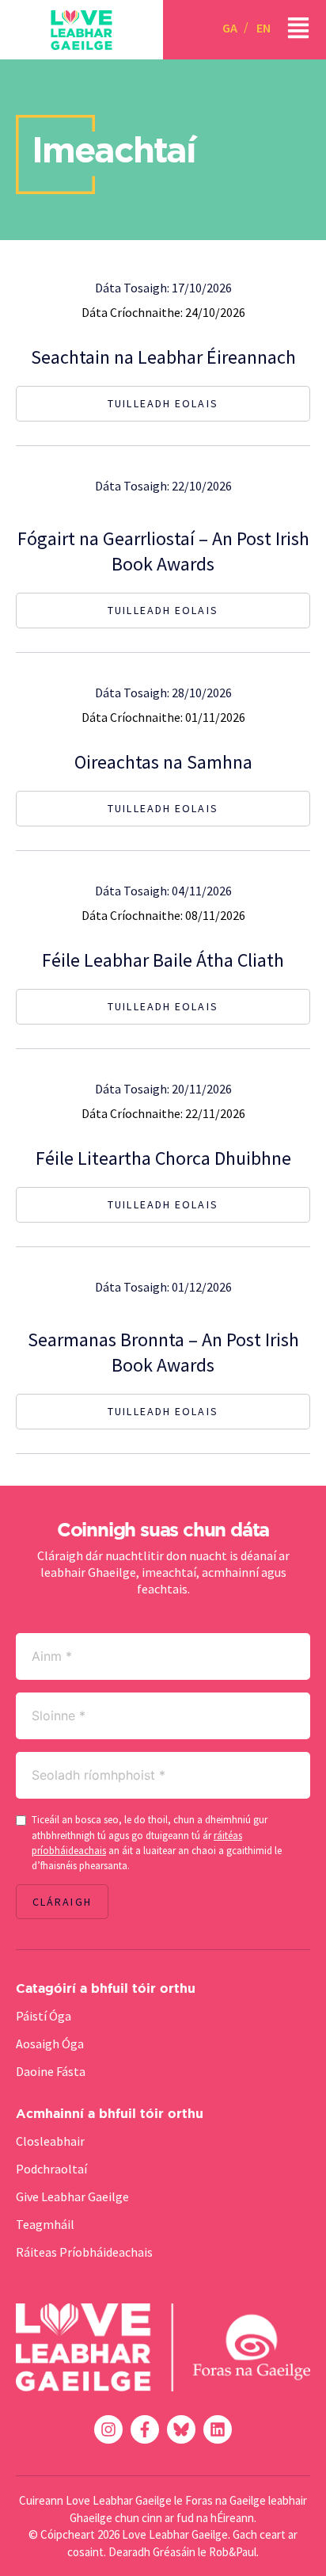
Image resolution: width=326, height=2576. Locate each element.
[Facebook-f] (145, 2429)
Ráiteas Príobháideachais (84, 2252)
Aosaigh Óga (50, 2044)
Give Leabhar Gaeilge (72, 2196)
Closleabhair (50, 2141)
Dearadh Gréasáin (152, 2552)
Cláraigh (62, 1902)
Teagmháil (45, 2224)
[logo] (81, 30)
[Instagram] (108, 2429)
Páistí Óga (44, 2016)
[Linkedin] (218, 2429)
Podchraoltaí (51, 2169)
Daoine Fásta (51, 2071)
